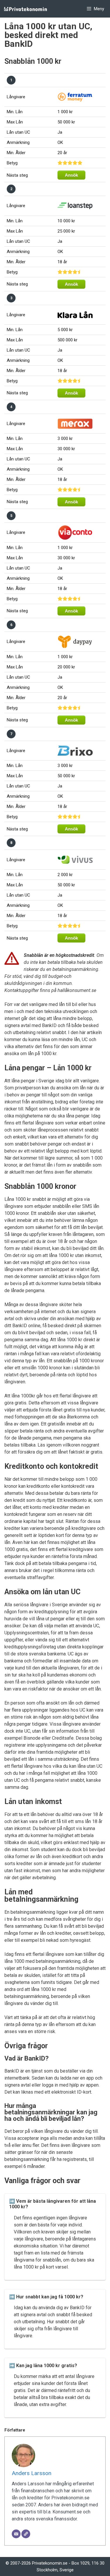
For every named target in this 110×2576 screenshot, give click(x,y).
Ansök (71, 175)
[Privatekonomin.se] (28, 9)
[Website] (26, 2534)
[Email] (16, 2534)
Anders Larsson (32, 2473)
